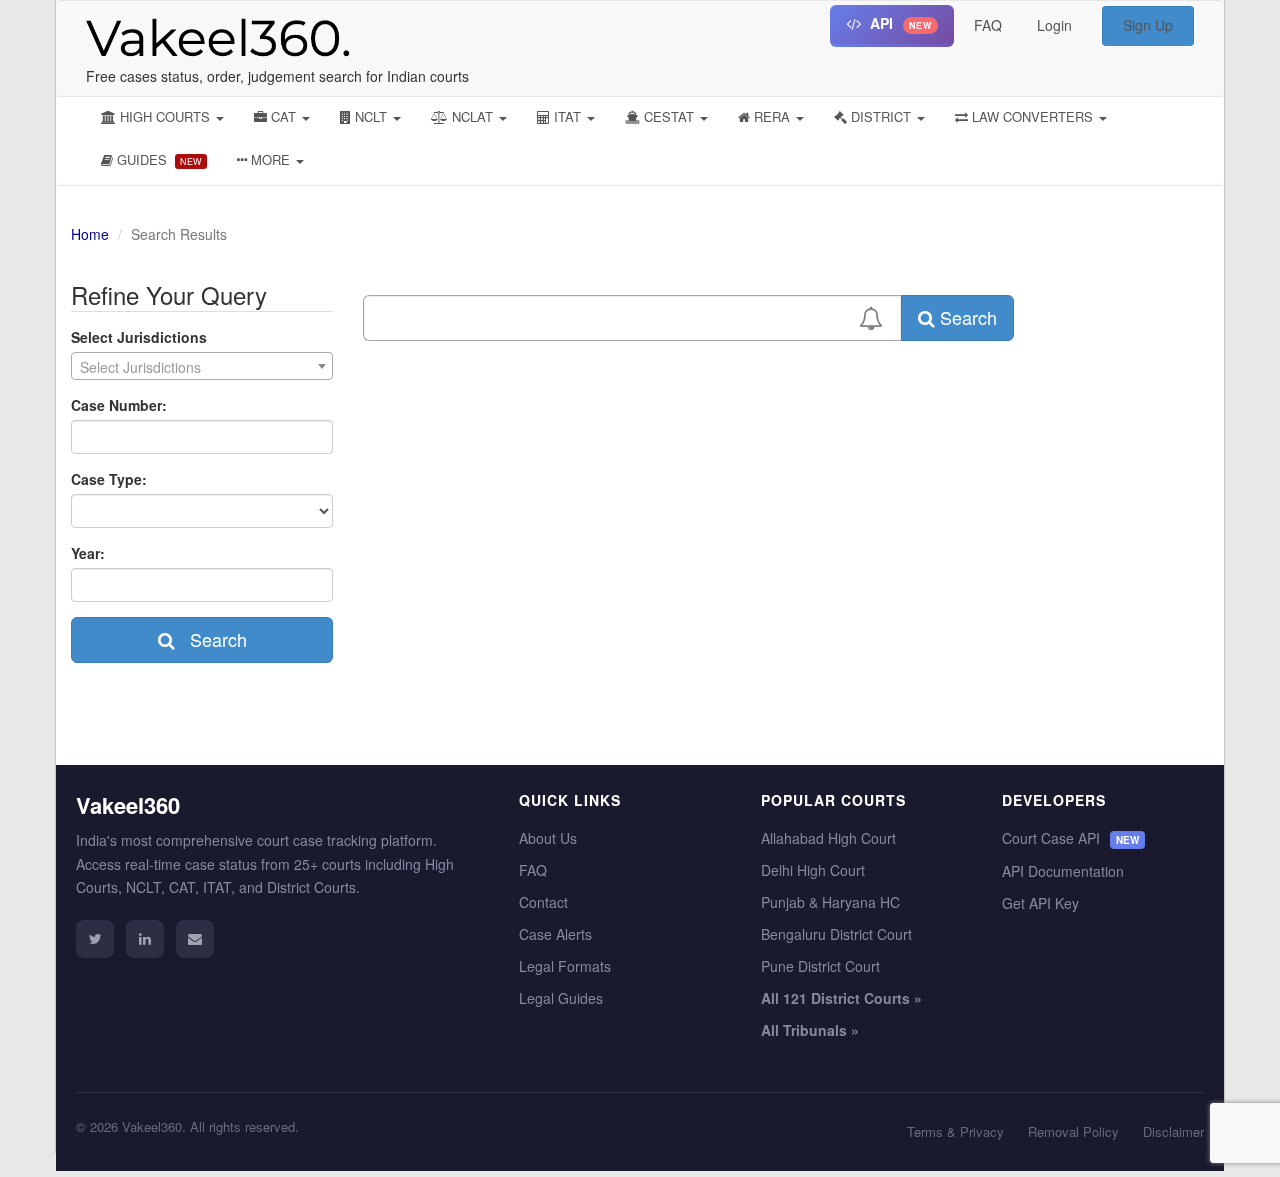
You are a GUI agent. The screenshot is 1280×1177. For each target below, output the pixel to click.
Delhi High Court (813, 870)
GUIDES (157, 159)
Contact (543, 902)
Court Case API (1070, 838)
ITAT (567, 116)
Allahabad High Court (828, 838)
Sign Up (1148, 25)
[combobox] (202, 366)
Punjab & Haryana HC (830, 902)
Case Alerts (555, 934)
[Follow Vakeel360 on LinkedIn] (145, 939)
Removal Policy (1073, 1132)
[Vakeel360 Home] (210, 33)
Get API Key (1040, 903)
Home (90, 234)
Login (1054, 25)
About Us (548, 838)
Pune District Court (820, 966)
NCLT (371, 116)
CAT (283, 116)
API (899, 23)
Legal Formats (565, 966)
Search (211, 639)
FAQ (988, 25)
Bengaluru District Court (836, 934)
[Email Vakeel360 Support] (195, 939)
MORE (270, 159)
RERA (772, 116)
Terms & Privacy (955, 1132)
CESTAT (669, 116)
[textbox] (202, 367)
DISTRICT (881, 116)
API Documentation (1063, 871)
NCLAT (472, 116)
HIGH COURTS (165, 116)
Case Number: (119, 405)
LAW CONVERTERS (1032, 116)
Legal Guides (561, 998)
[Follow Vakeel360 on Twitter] (95, 939)
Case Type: (109, 479)
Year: (88, 553)
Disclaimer (1173, 1132)
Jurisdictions (139, 337)
